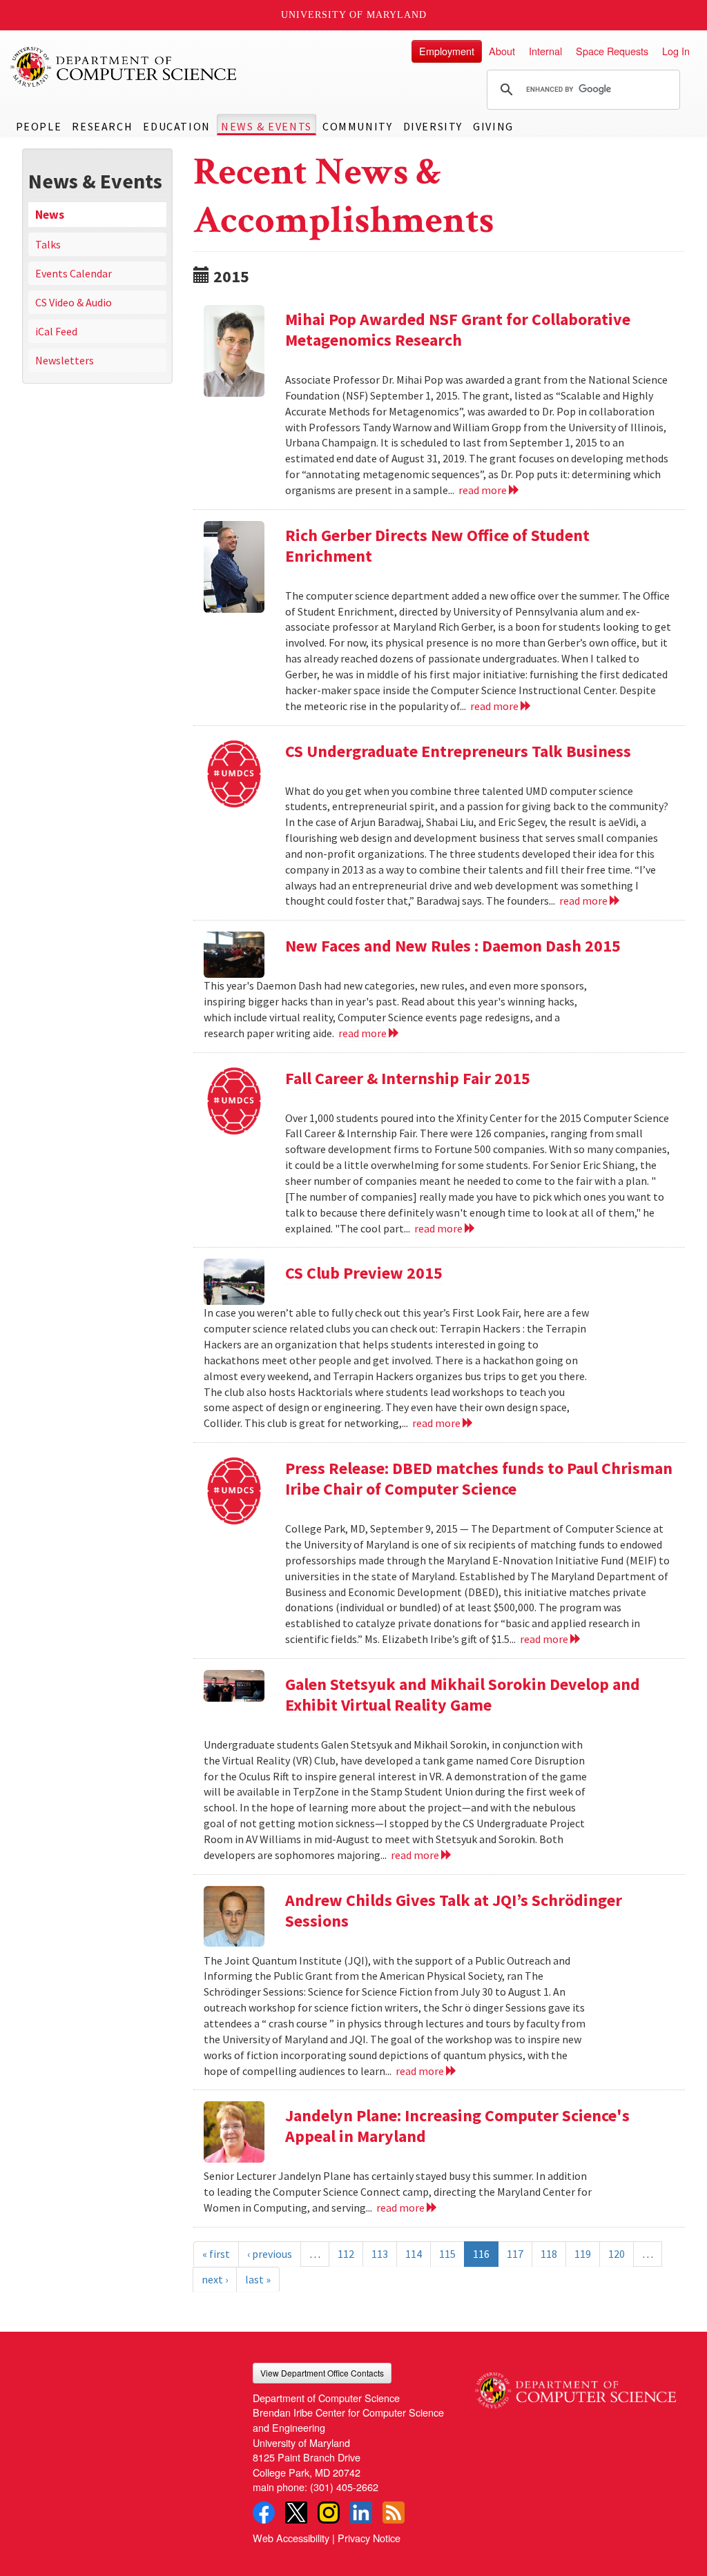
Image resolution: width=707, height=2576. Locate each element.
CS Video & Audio (74, 302)
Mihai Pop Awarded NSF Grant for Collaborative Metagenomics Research (458, 330)
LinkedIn (361, 2513)
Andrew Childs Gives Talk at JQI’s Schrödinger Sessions (454, 1910)
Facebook (264, 2513)
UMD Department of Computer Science (124, 67)
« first (216, 2254)
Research (102, 126)
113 (380, 2254)
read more (484, 490)
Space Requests (612, 51)
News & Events (267, 126)
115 (447, 2254)
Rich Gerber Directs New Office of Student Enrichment (437, 545)
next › (215, 2279)
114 (414, 2254)
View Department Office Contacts (322, 2373)
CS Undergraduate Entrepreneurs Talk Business (458, 751)
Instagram (329, 2513)
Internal (545, 51)
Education (176, 126)
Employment (447, 51)
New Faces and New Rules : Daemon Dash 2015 (453, 946)
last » (258, 2279)
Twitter (296, 2513)
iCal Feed (56, 331)
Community (357, 126)
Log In (676, 51)
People (39, 126)
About (502, 51)
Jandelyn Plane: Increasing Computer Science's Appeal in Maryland (457, 2126)
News (50, 215)
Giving (493, 126)
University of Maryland (354, 15)
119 (583, 2254)
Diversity (433, 126)
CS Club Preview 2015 (364, 1273)
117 (515, 2254)
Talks (48, 244)
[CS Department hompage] (575, 2386)
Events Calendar (74, 273)
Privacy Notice (369, 2538)
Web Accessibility (291, 2538)
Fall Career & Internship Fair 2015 (408, 1078)
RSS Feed (394, 2513)
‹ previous (270, 2254)
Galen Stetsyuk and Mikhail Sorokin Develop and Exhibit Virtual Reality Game (463, 1694)
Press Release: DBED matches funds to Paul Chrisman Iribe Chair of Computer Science (479, 1478)
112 (346, 2254)
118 (549, 2254)
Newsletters (65, 360)
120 (617, 2254)
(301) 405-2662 (344, 2487)
